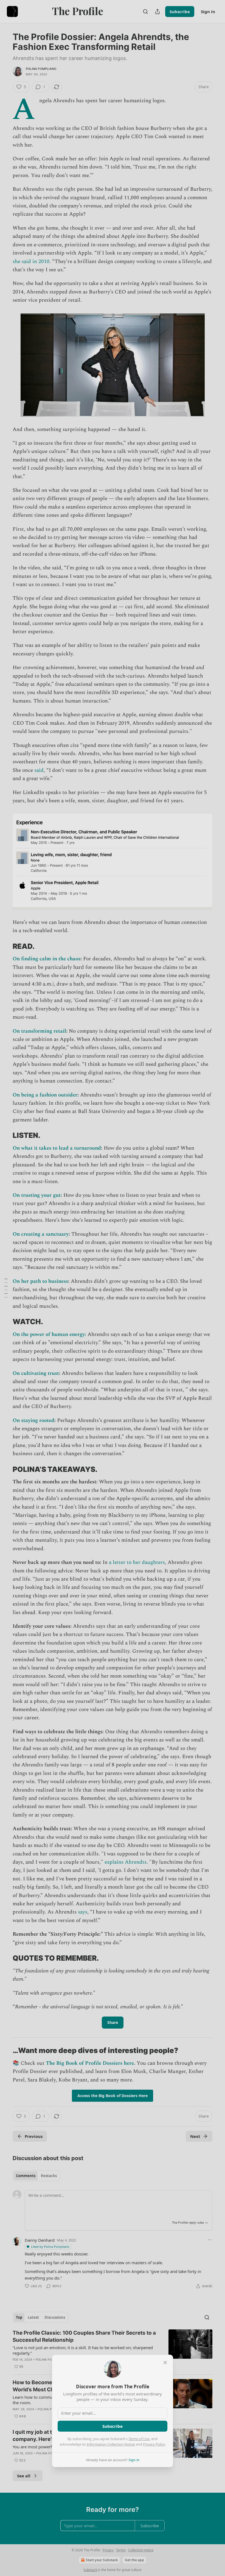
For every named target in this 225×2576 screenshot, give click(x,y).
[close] (165, 2363)
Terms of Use (139, 2439)
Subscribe (113, 2426)
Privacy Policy (154, 2444)
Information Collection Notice (111, 2444)
